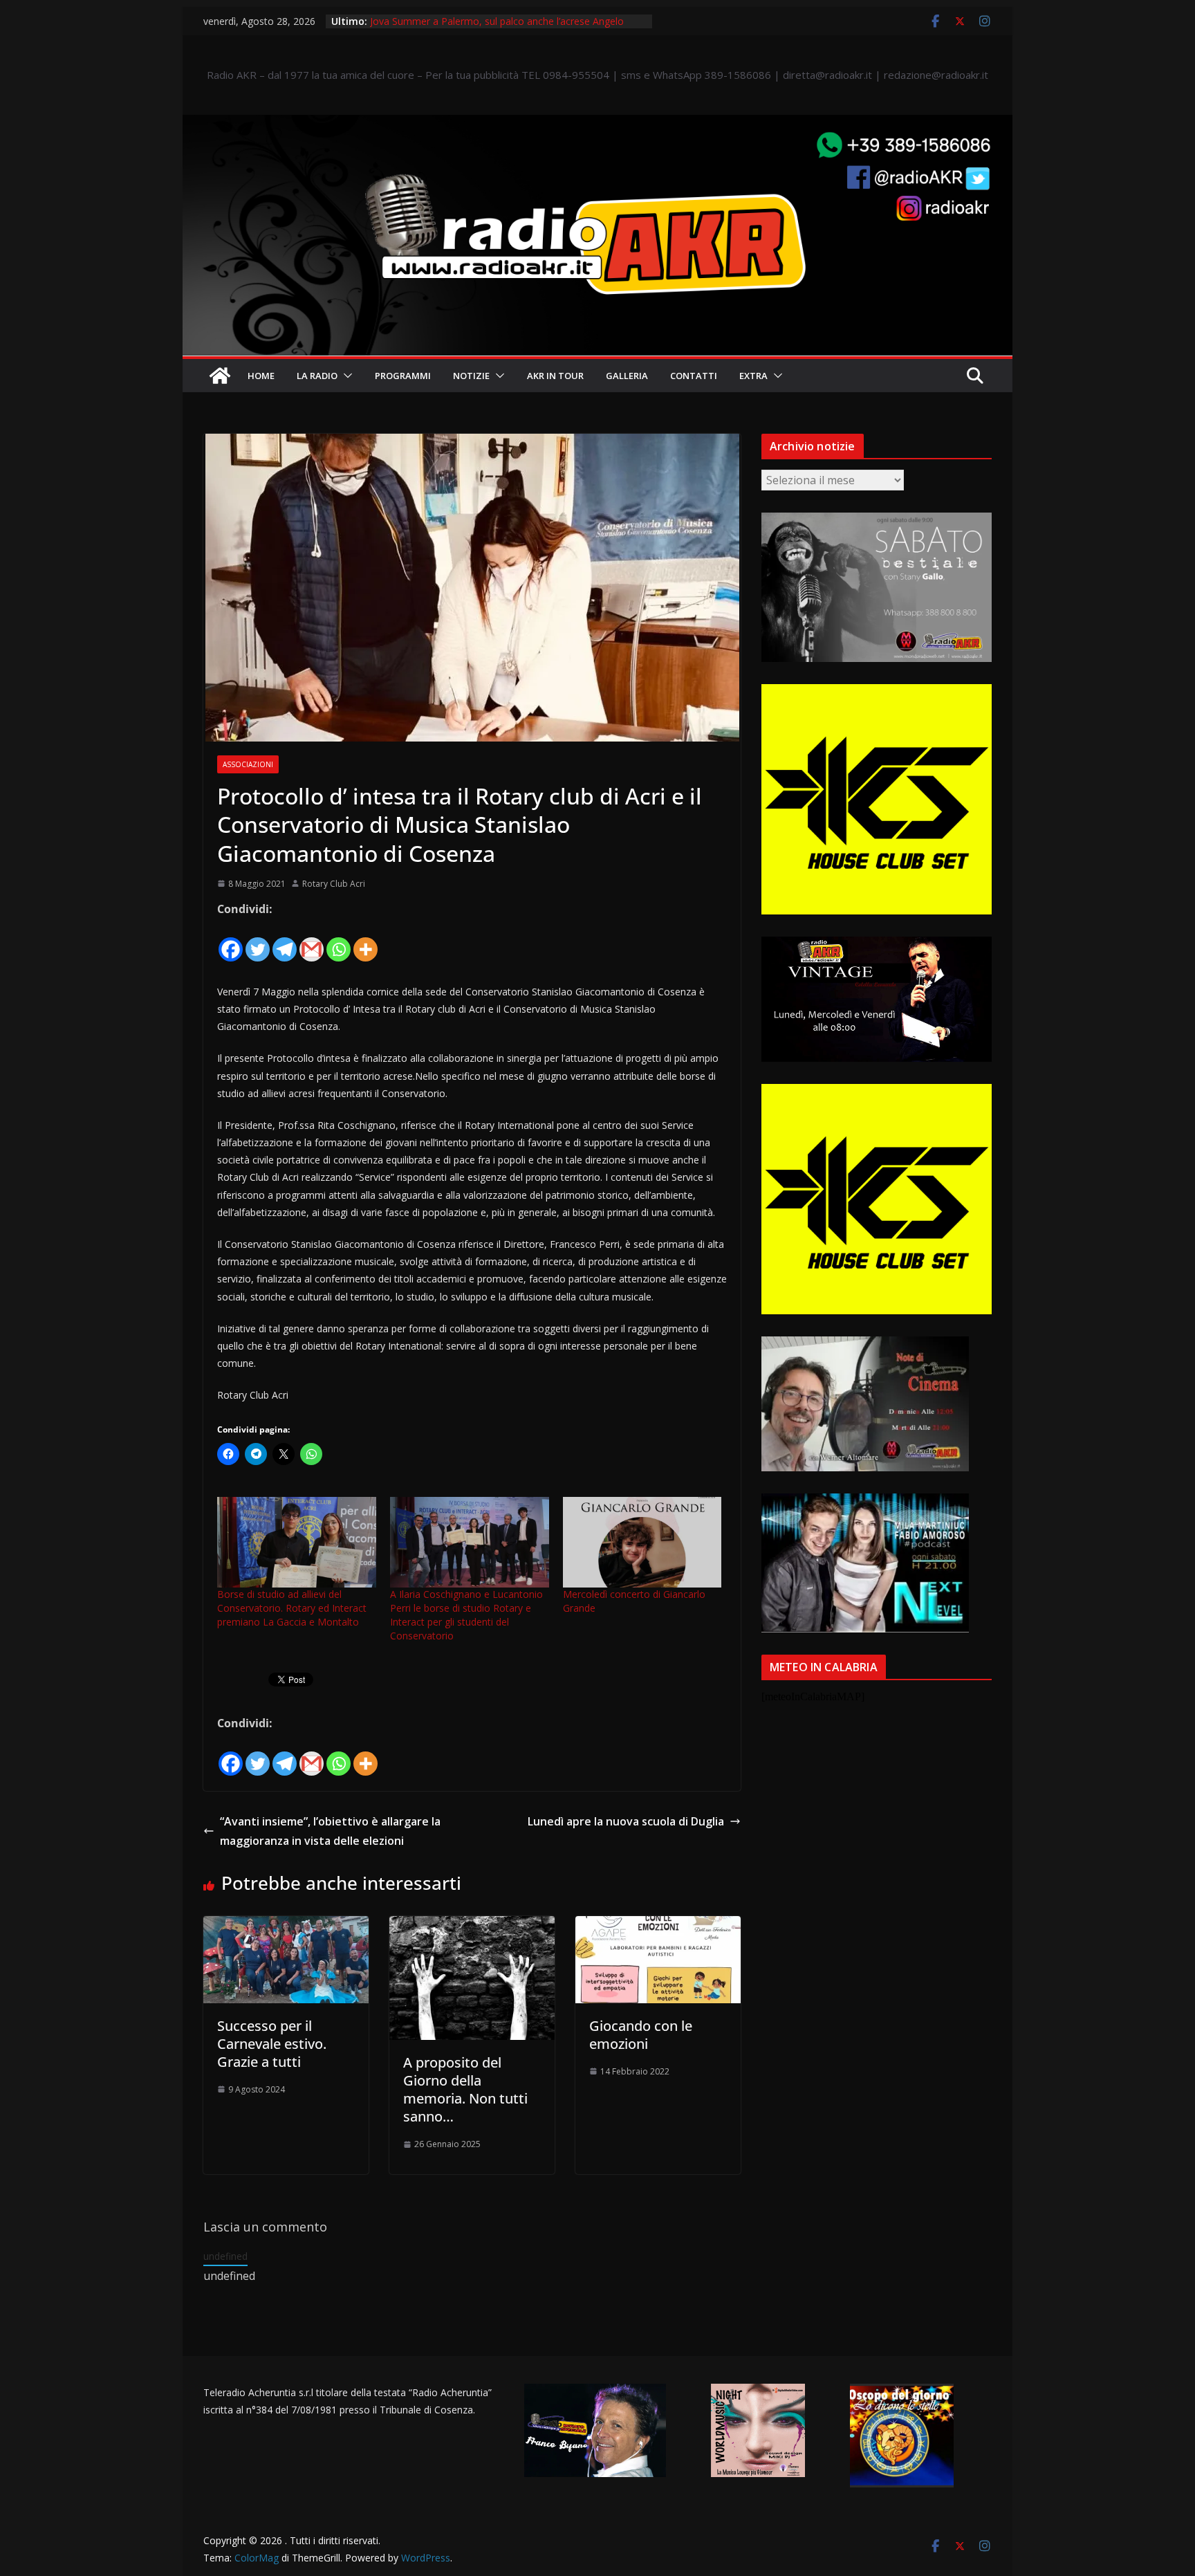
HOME (261, 376)
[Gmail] (312, 941)
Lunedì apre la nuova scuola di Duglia (626, 1821)
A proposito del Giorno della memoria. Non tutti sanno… (465, 2089)
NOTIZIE (471, 376)
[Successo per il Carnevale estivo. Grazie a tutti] (286, 1926)
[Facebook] (231, 941)
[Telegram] (285, 941)
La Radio (317, 376)
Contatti (694, 376)
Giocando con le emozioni (641, 2035)
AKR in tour (555, 376)
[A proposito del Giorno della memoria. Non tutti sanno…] (472, 1926)
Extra (753, 376)
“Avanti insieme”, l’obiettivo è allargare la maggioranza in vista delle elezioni (330, 1831)
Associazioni (248, 764)
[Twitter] (258, 941)
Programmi (403, 376)
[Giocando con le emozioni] (658, 1926)
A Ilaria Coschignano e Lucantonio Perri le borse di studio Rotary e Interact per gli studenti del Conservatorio (466, 1615)
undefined (225, 2256)
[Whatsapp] (339, 941)
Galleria (627, 376)
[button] (345, 376)
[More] (365, 941)
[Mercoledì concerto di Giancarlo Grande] (642, 1542)
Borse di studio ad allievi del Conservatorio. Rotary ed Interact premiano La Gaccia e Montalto (292, 1608)
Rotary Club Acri (334, 884)
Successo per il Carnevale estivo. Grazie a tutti (272, 2044)
